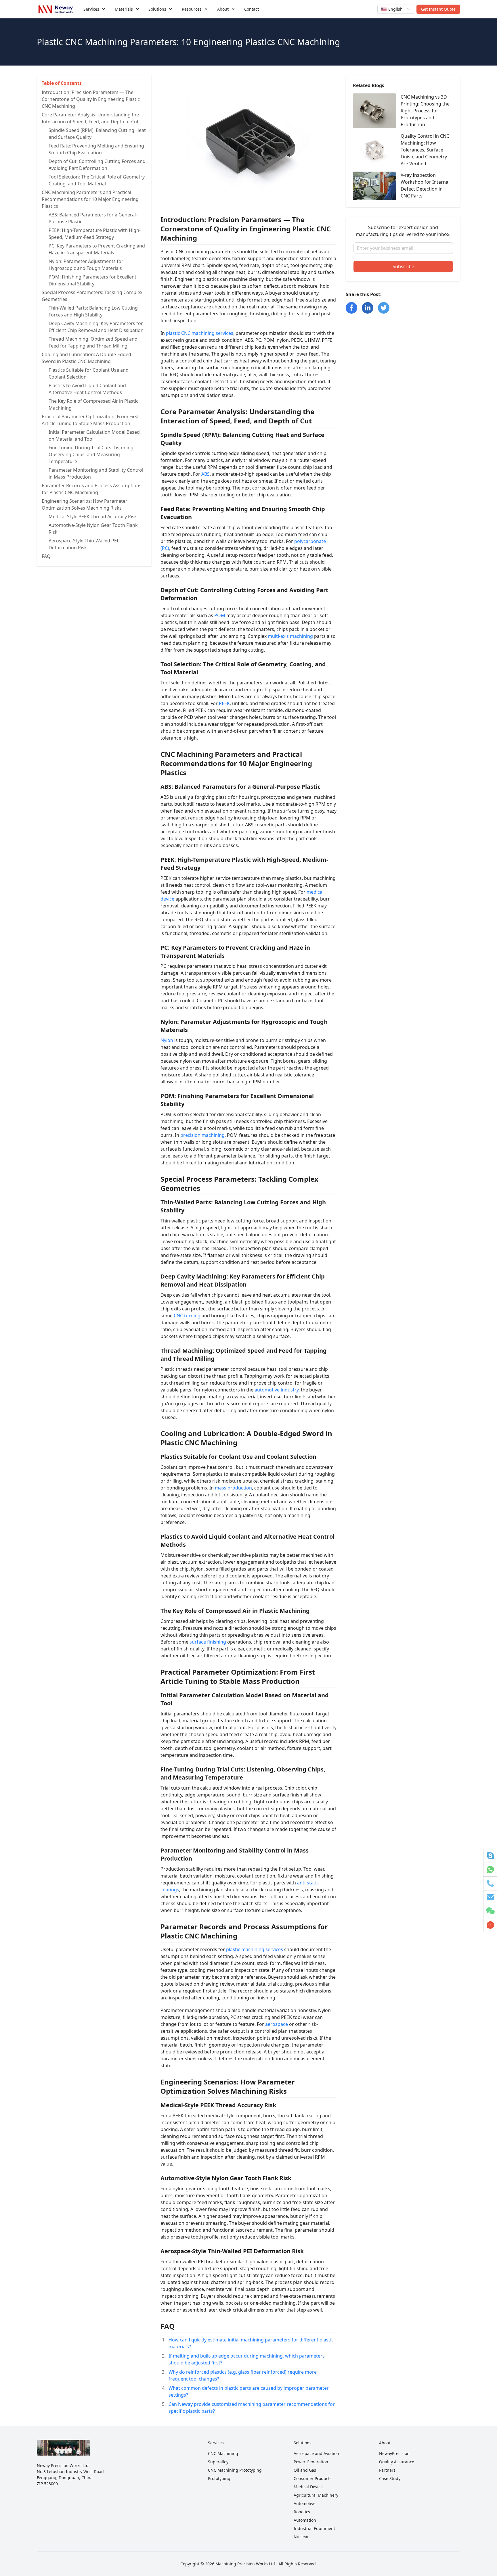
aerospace (277, 2024)
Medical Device (308, 2487)
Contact (252, 9)
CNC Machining (223, 2453)
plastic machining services (255, 1949)
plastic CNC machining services (200, 333)
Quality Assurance (397, 2462)
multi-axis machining (290, 636)
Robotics (302, 2512)
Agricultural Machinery (316, 2495)
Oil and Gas (305, 2470)
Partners (387, 2470)
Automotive (305, 2503)
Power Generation (311, 2462)
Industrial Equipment (314, 2528)
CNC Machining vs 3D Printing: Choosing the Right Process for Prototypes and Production (425, 111)
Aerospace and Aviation (316, 2453)
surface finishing (208, 1642)
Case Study (390, 2478)
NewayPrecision (394, 2453)
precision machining (202, 1135)
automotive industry (277, 1390)
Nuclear (301, 2537)
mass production (233, 1488)
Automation (305, 2520)
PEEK (224, 703)
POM (220, 615)
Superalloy (218, 2462)
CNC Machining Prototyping (235, 2470)
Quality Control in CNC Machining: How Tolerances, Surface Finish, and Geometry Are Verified (425, 150)
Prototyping (219, 2478)
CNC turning (187, 1316)
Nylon (167, 1040)
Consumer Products (313, 2478)
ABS (206, 474)
